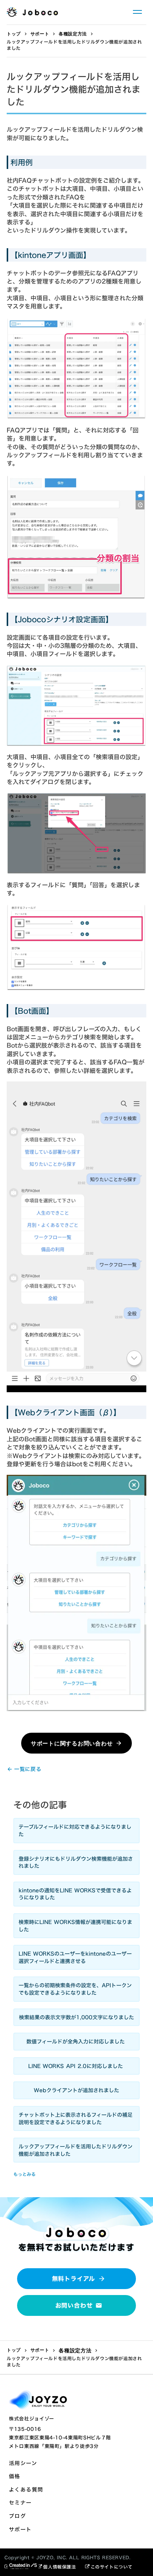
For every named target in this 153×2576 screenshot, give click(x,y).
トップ (14, 34)
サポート (40, 34)
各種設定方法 (73, 34)
